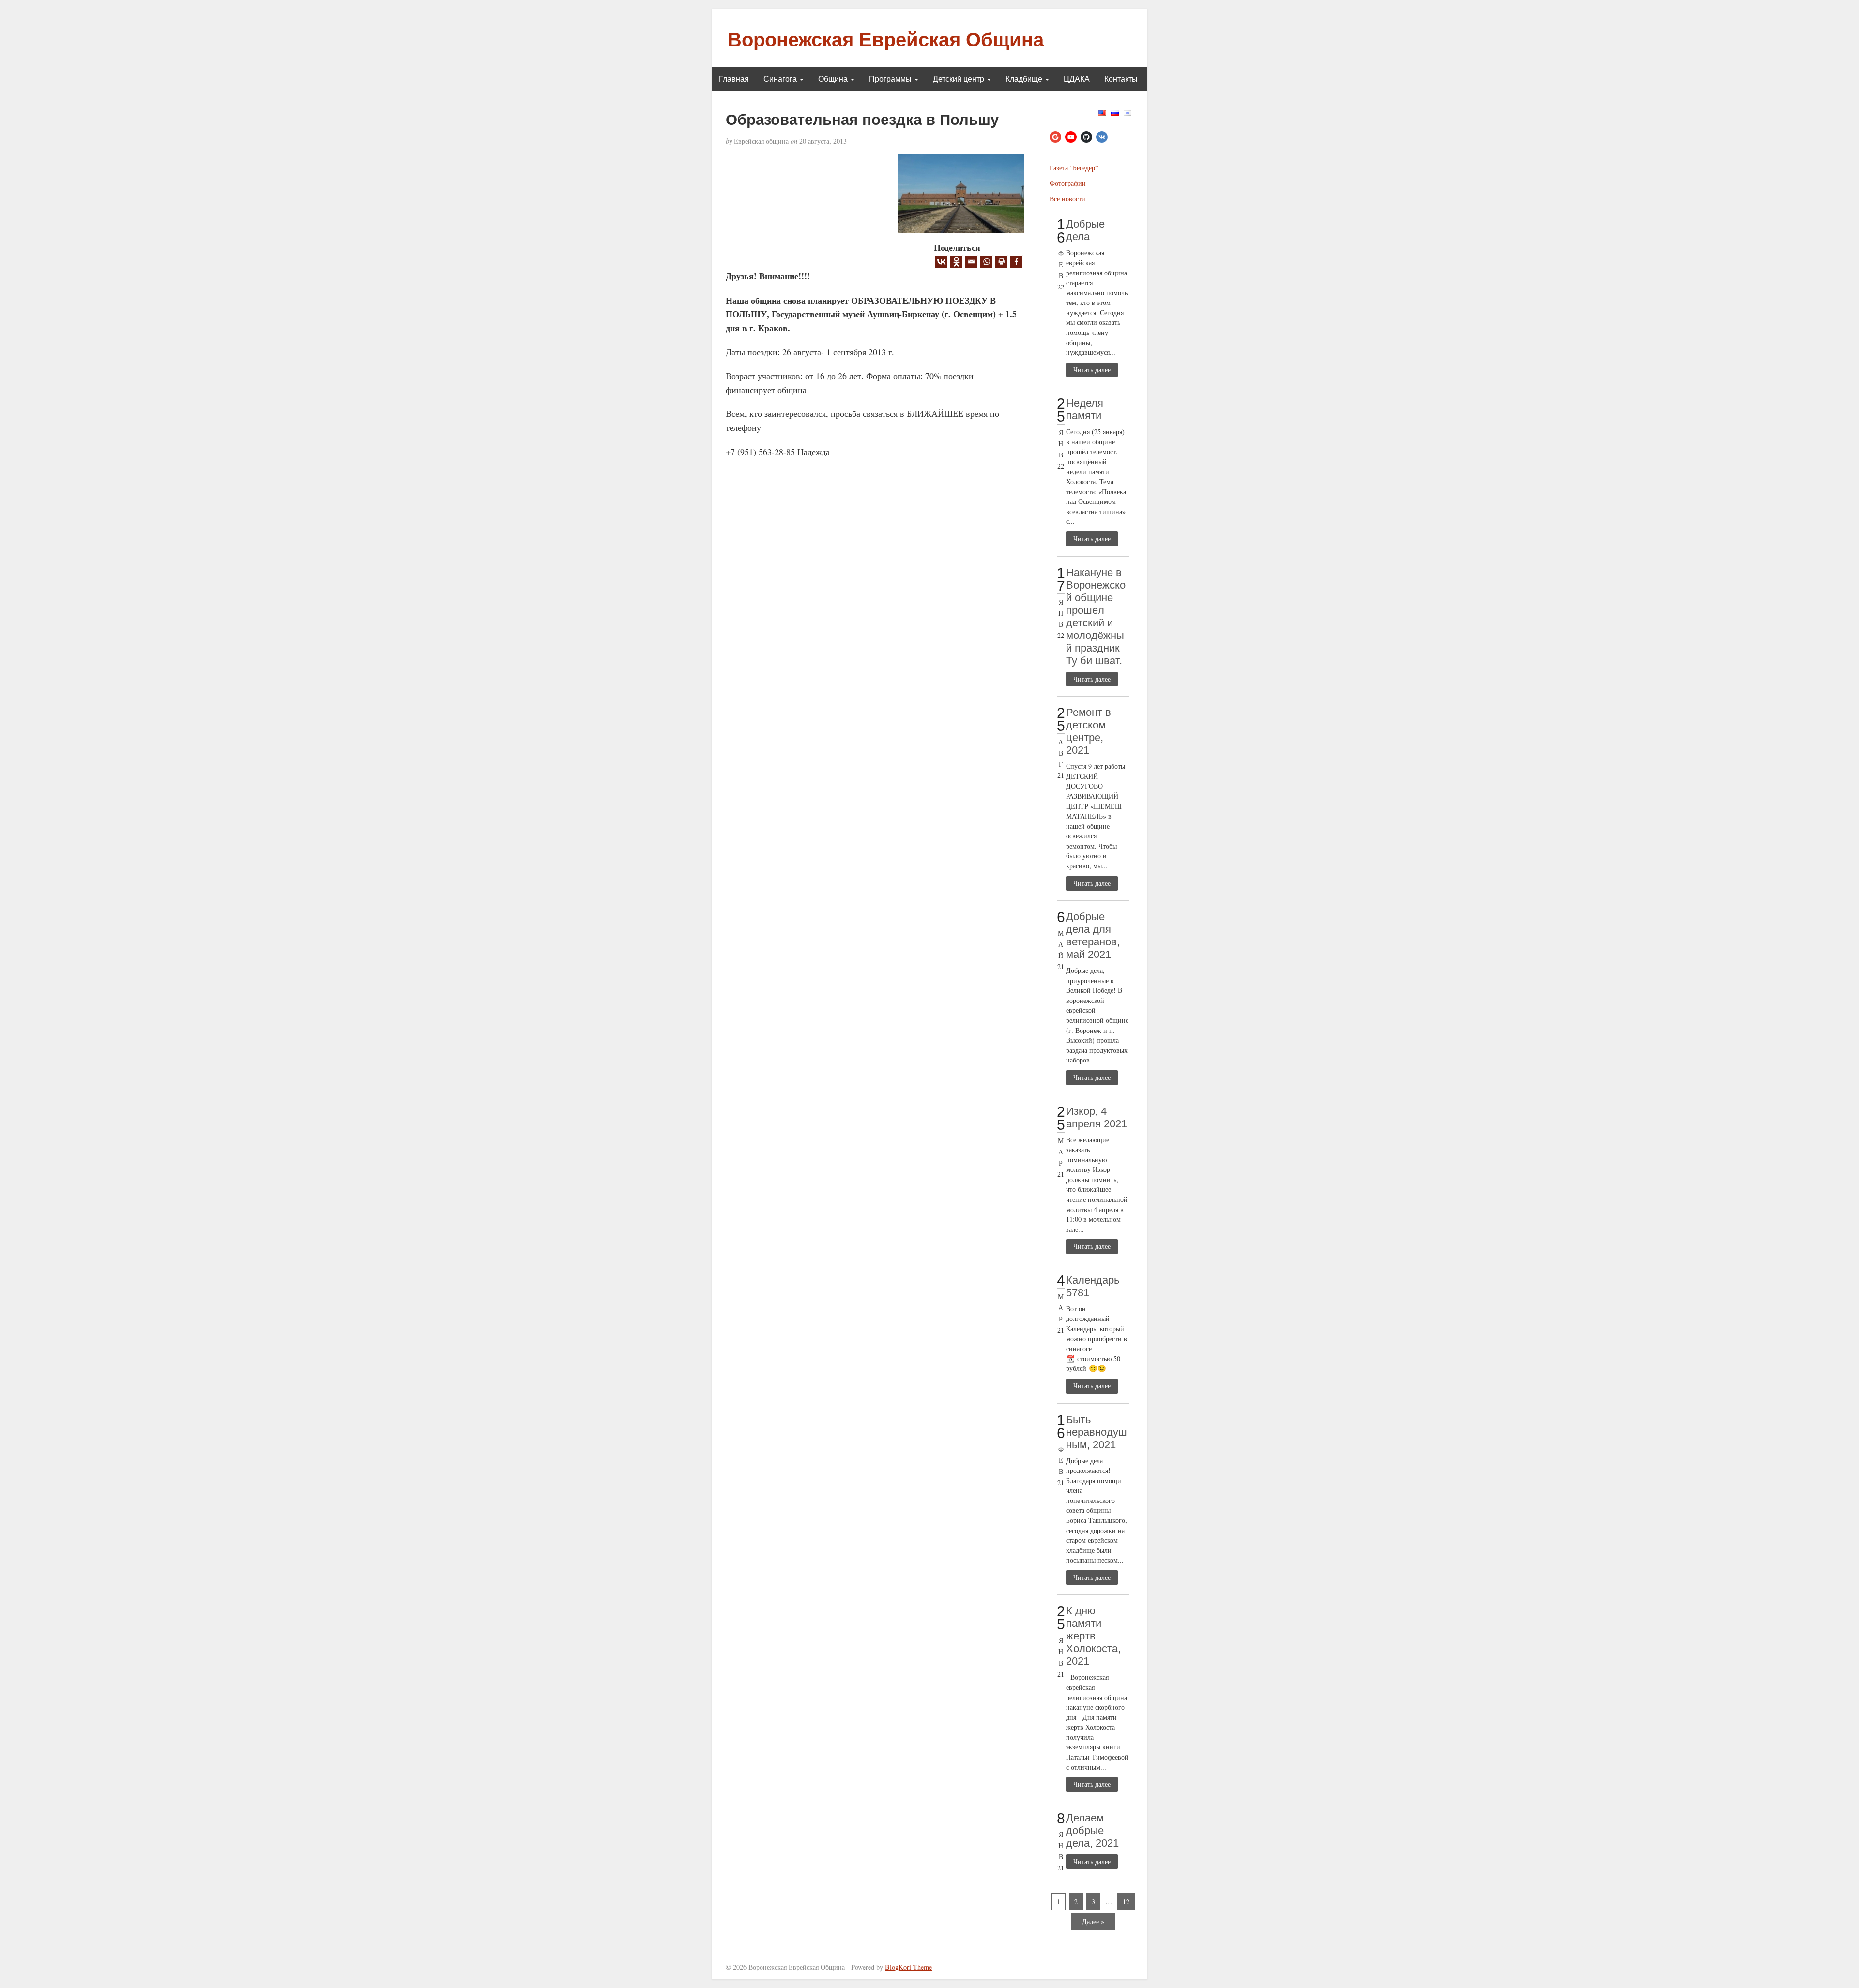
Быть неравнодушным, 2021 (1097, 1432)
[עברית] (1128, 112)
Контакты (1121, 79)
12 (1126, 1902)
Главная (734, 79)
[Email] (971, 262)
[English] (1102, 112)
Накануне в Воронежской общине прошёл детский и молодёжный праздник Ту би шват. (1096, 616)
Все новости (1067, 199)
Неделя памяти (1085, 409)
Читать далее (1092, 370)
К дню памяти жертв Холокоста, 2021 (1093, 1636)
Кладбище (1025, 79)
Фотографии (1068, 183)
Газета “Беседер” (1074, 168)
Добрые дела (1085, 230)
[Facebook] (1016, 262)
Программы (891, 79)
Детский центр (960, 79)
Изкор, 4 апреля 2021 (1097, 1117)
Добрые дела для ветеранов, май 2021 (1093, 935)
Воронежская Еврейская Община (886, 40)
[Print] (1001, 262)
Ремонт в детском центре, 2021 (1089, 731)
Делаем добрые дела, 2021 (1092, 1830)
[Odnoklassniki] (956, 262)
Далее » (1093, 1921)
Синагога (781, 79)
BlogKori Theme (908, 1967)
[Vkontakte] (941, 262)
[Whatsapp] (986, 262)
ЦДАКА (1077, 79)
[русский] (1115, 112)
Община (834, 79)
